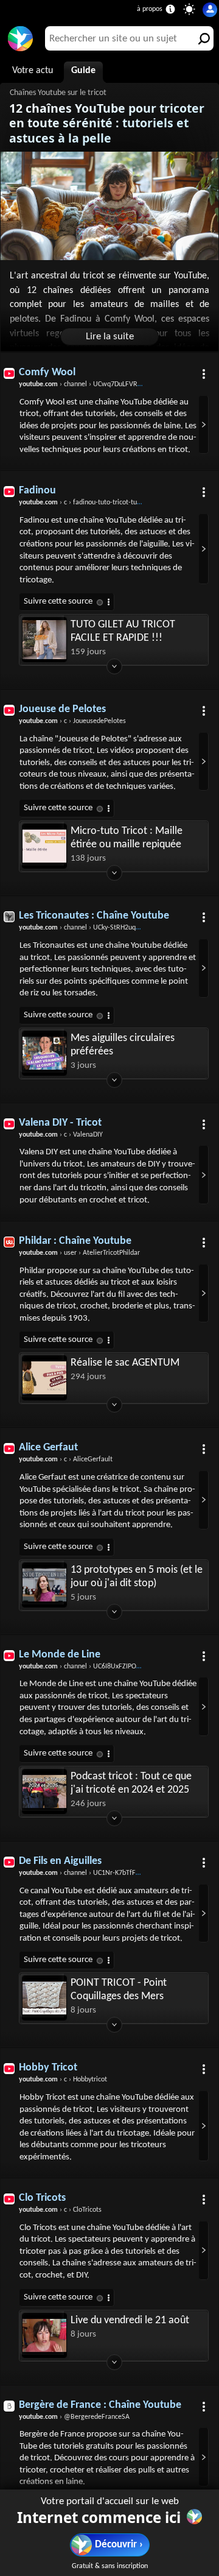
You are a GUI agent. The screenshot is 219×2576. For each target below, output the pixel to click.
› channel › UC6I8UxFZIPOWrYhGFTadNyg (101, 1667)
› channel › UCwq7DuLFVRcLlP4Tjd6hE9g (99, 384)
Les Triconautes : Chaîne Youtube (94, 916)
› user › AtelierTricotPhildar (79, 1253)
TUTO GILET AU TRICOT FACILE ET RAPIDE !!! (123, 631)
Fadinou (37, 491)
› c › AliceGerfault (66, 1459)
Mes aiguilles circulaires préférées (123, 1045)
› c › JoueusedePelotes (72, 721)
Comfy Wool (47, 372)
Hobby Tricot (48, 2068)
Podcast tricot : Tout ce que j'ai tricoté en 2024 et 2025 (131, 1783)
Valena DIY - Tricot (60, 1123)
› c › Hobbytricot (63, 2080)
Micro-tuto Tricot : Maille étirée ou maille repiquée (127, 838)
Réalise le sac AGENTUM (125, 1363)
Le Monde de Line (60, 1655)
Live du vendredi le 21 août (130, 2320)
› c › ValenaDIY (61, 1135)
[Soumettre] (201, 38)
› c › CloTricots (60, 2210)
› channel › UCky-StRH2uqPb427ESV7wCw (101, 928)
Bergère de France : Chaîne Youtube (100, 2405)
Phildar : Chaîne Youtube (75, 1241)
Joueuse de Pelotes (62, 709)
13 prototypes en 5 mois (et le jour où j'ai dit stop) (137, 1577)
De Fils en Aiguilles (60, 1861)
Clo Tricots (42, 2198)
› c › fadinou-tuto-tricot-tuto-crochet (93, 503)
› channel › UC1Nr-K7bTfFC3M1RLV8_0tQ (100, 1873)
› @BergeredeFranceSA (74, 2417)
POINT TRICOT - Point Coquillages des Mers (119, 1990)
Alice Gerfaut (48, 1448)
